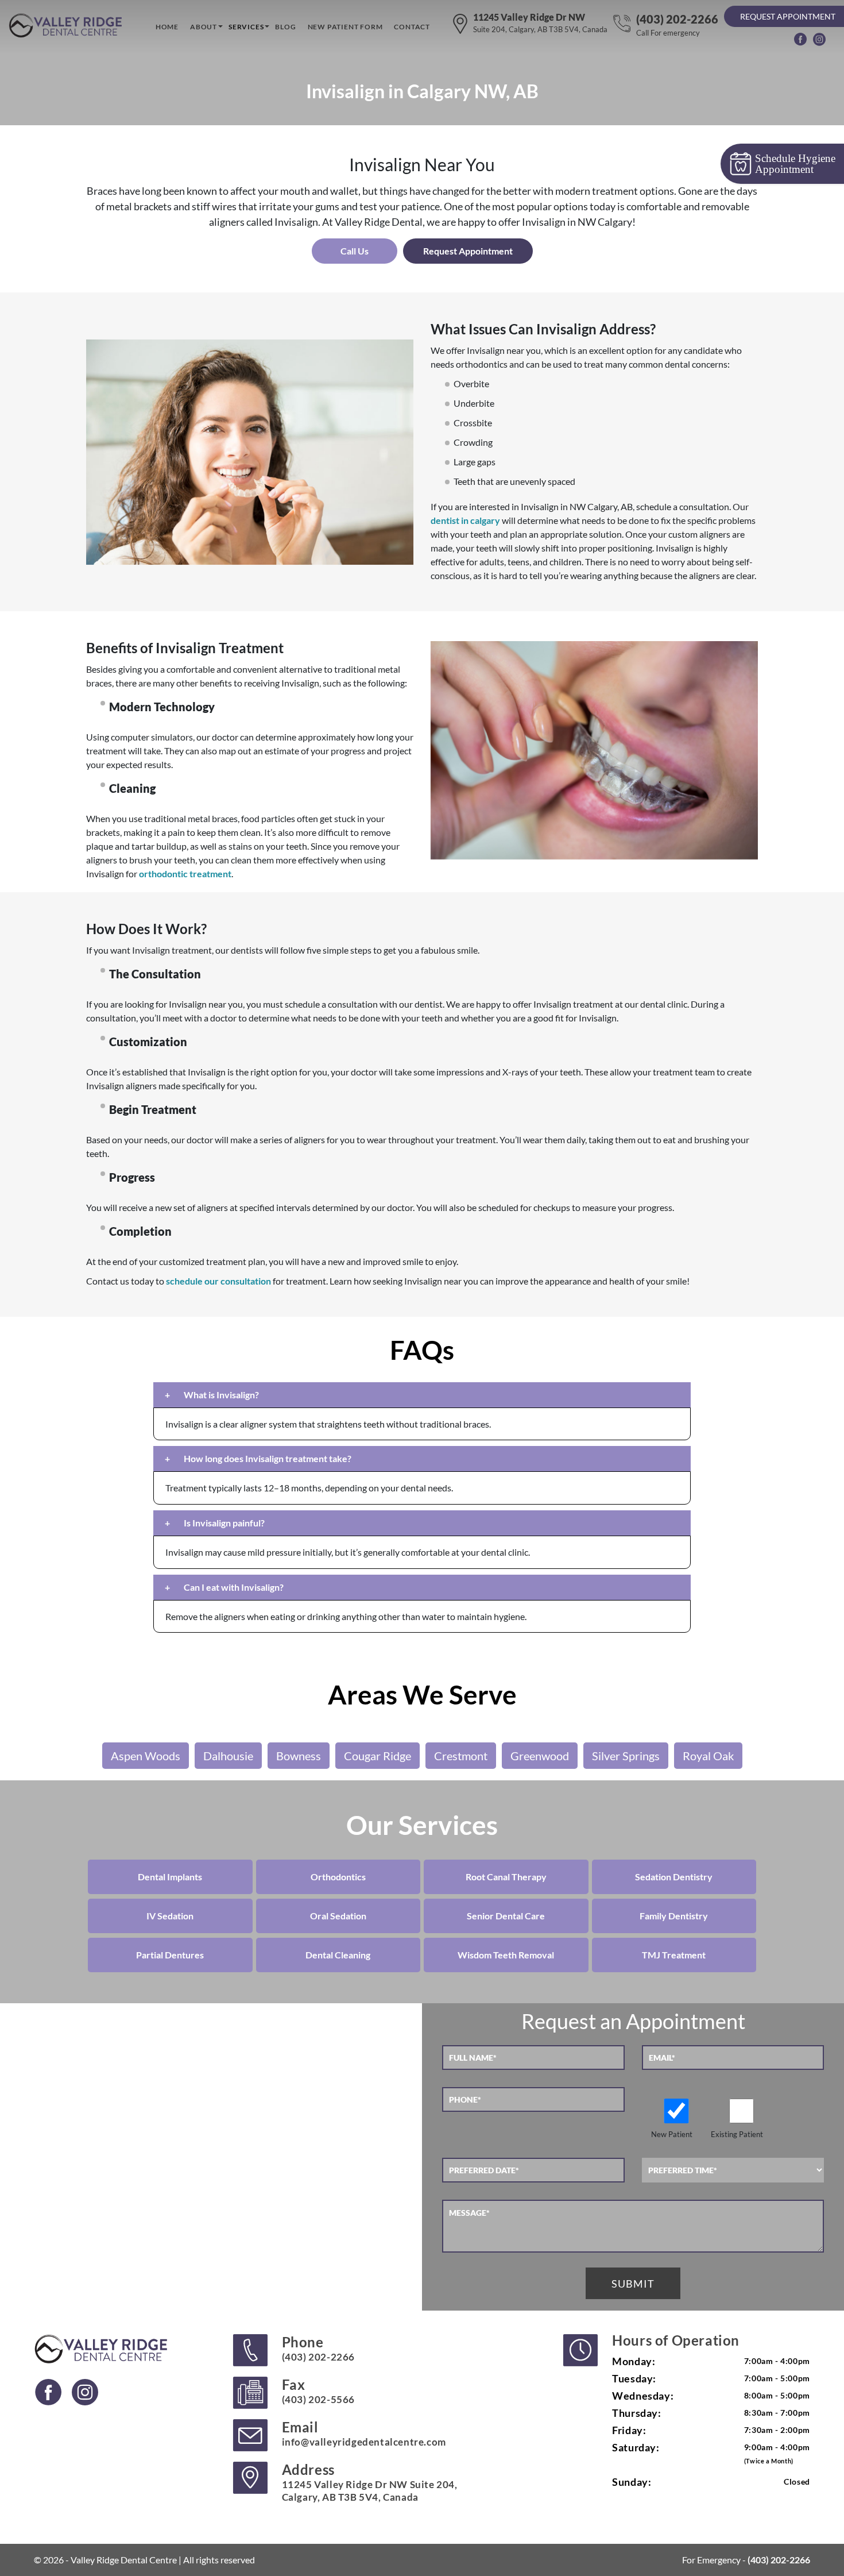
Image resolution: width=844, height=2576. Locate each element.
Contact (412, 27)
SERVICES (246, 27)
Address (370, 2482)
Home (167, 27)
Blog (285, 27)
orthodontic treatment (185, 874)
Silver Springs (626, 1756)
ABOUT (204, 27)
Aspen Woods (146, 1756)
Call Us (355, 251)
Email (364, 2433)
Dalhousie (228, 1756)
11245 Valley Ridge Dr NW (540, 23)
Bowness (299, 1756)
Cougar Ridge (378, 1756)
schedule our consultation (218, 1281)
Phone (318, 2348)
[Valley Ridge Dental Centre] (67, 26)
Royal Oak (708, 1756)
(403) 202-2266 (677, 25)
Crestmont (461, 1756)
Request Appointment (788, 16)
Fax (318, 2391)
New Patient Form (345, 27)
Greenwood (540, 1756)
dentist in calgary (465, 520)
